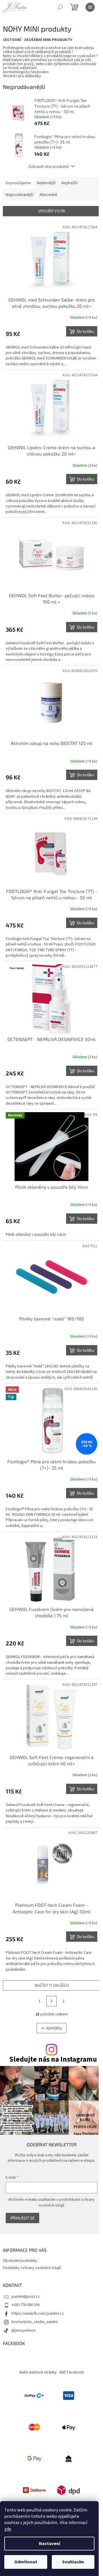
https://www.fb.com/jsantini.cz (38, 2314)
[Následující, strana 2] (51, 2001)
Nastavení (49, 2544)
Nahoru (54, 2028)
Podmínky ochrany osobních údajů (32, 2268)
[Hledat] (60, 7)
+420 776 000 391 (26, 2305)
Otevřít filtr (52, 211)
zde (8, 2529)
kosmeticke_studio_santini (35, 2322)
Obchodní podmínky (20, 2261)
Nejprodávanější (20, 195)
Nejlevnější (46, 183)
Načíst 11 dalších (52, 1985)
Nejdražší (70, 183)
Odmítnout (26, 2562)
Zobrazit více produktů (49, 166)
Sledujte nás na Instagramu (53, 2060)
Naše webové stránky (38, 2372)
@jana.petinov (24, 2330)
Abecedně (48, 195)
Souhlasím (73, 2562)
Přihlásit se (22, 2218)
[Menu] (90, 7)
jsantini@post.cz (26, 2297)
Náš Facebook (72, 2372)
